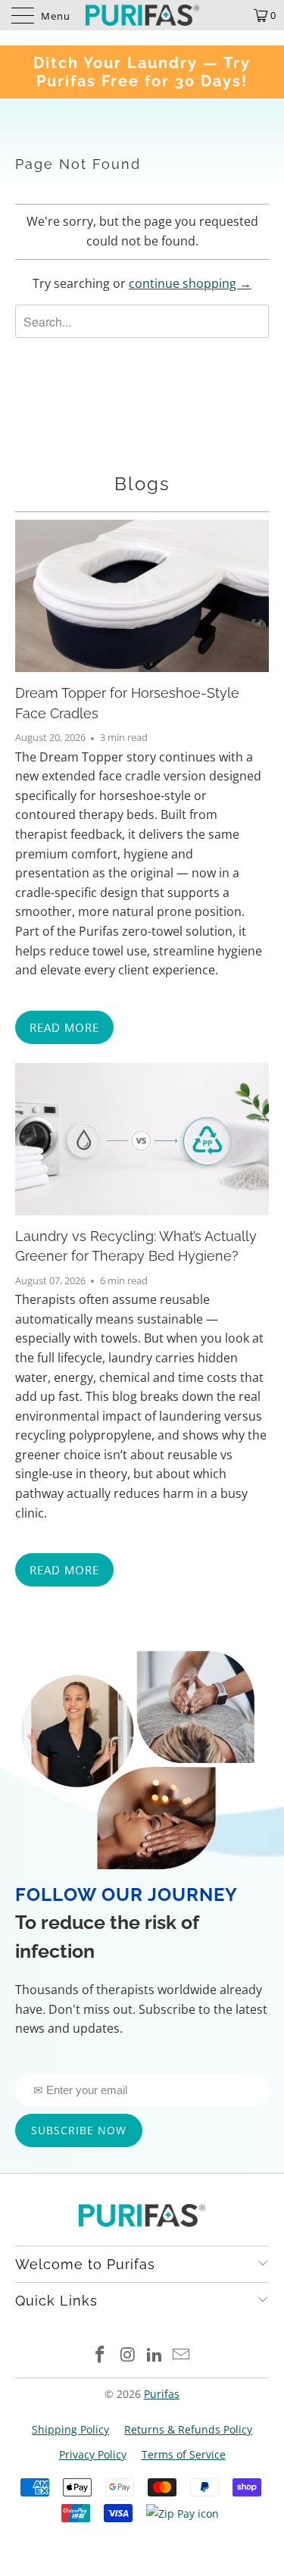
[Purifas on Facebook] (101, 2355)
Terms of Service (184, 2454)
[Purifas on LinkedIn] (155, 2355)
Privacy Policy (93, 2454)
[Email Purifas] (182, 2355)
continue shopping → (190, 283)
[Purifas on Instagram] (128, 2355)
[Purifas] (142, 15)
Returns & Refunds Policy (188, 2429)
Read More (64, 1027)
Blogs (142, 484)
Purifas (162, 2394)
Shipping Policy (70, 2429)
